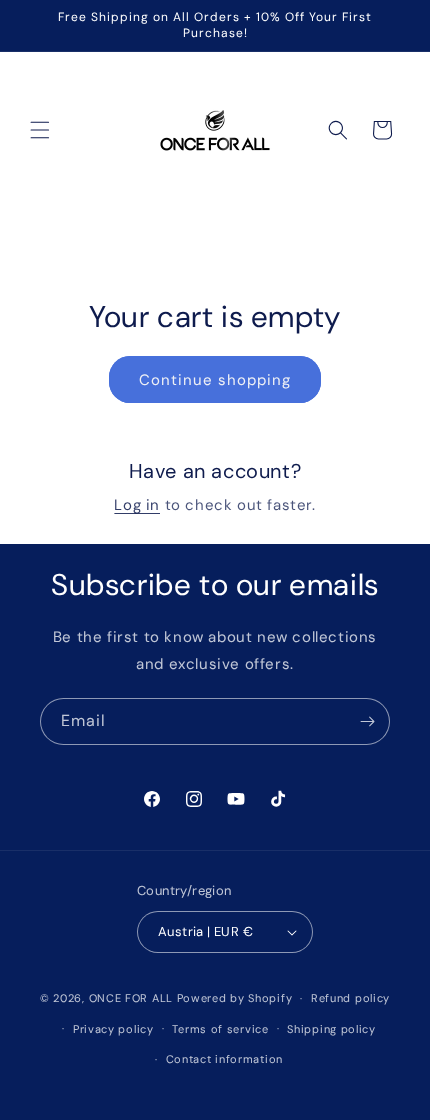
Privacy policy (113, 1029)
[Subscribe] (367, 721)
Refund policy (350, 998)
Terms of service (220, 1029)
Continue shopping (215, 380)
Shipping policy (331, 1029)
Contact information (224, 1059)
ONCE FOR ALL (131, 998)
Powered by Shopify (235, 998)
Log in (137, 505)
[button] (40, 130)
